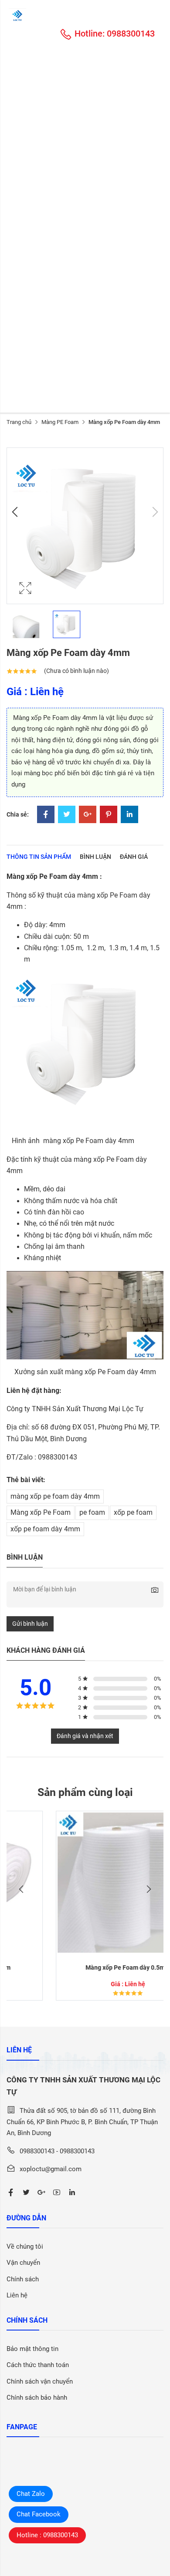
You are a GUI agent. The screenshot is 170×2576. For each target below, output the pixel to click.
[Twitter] (67, 815)
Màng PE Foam (60, 422)
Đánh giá (134, 857)
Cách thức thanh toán (38, 2365)
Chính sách (23, 2279)
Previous (16, 512)
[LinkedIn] (129, 815)
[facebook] (11, 2193)
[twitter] (26, 2193)
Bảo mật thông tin (32, 2349)
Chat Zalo (31, 2494)
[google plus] (41, 2193)
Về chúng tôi (25, 2246)
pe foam (92, 1513)
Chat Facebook (39, 2514)
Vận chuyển (23, 2263)
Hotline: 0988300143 (115, 34)
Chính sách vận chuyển (40, 2381)
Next (154, 512)
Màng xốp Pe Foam (41, 1513)
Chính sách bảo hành (37, 2398)
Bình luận (95, 857)
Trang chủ (19, 422)
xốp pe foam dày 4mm (45, 1529)
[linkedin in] (72, 2193)
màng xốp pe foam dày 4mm (55, 1497)
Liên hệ (17, 2295)
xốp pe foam (133, 1513)
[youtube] (57, 2193)
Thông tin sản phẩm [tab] (39, 857)
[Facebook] (46, 815)
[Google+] (88, 815)
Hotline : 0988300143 (47, 2535)
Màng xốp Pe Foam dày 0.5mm (85, 1967)
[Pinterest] (109, 815)
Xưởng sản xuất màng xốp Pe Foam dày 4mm (85, 1372)
